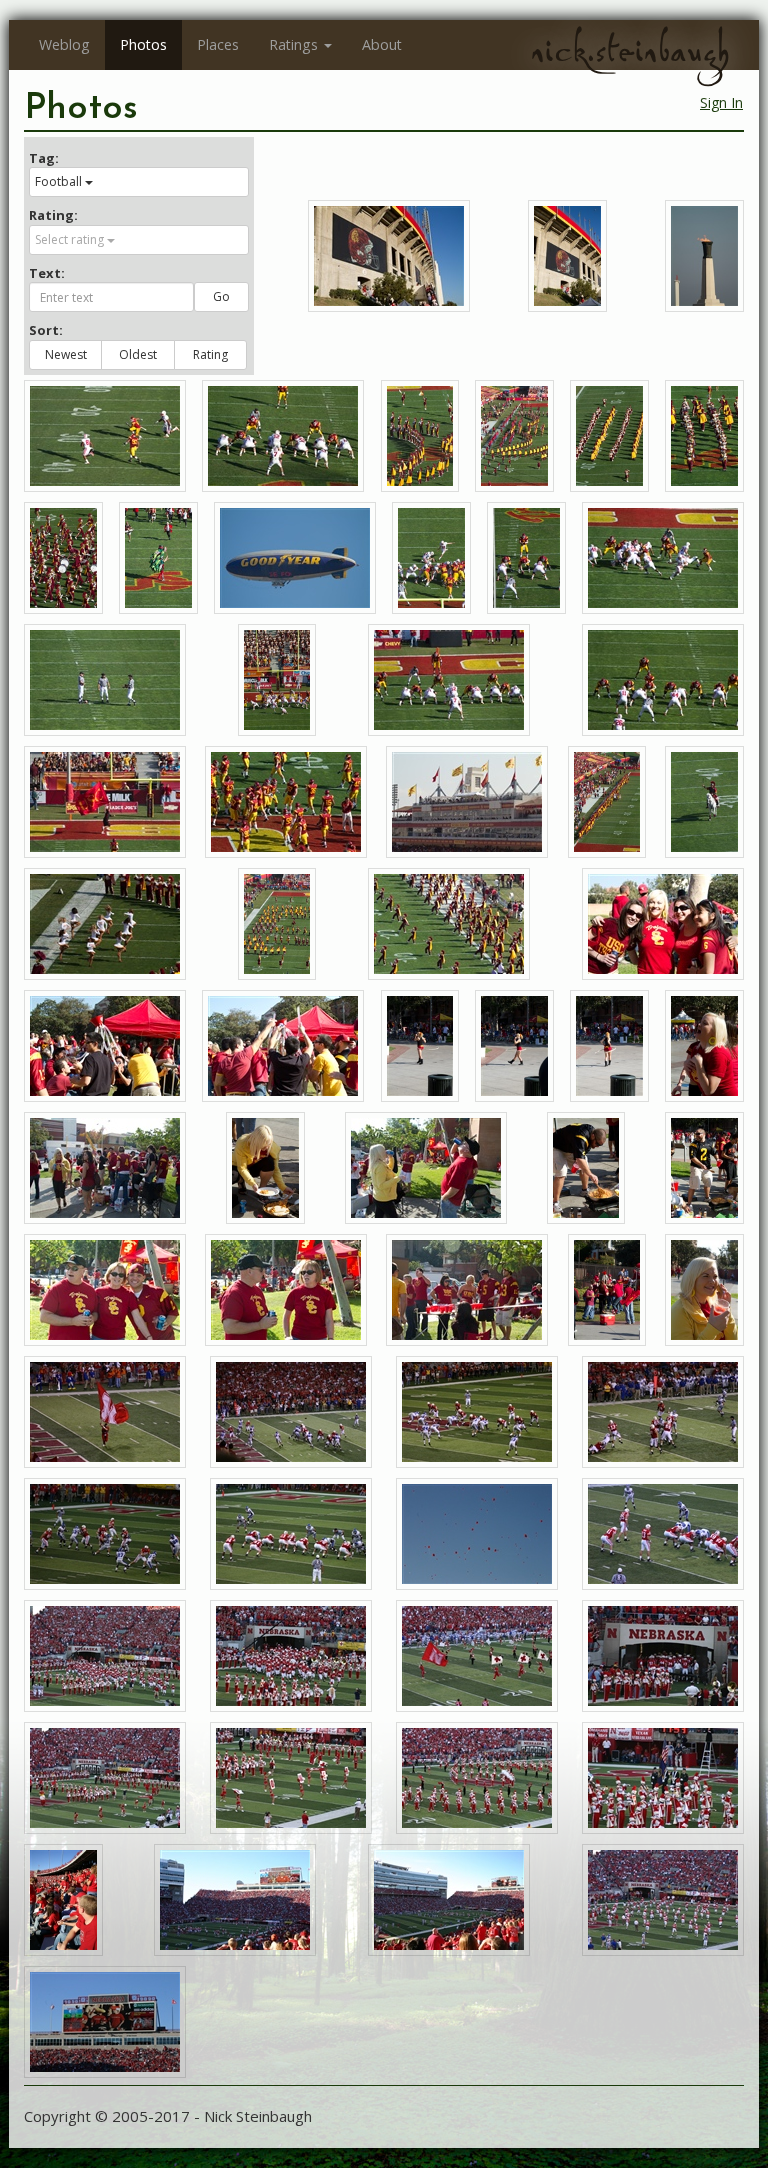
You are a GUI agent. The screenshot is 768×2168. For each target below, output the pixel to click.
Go (221, 296)
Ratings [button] (293, 44)
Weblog (64, 44)
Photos (143, 44)
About (382, 44)
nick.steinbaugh (630, 51)
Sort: (46, 330)
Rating (210, 354)
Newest (66, 354)
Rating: (53, 215)
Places (218, 44)
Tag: (44, 158)
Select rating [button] (69, 239)
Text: (47, 273)
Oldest (138, 354)
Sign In (721, 102)
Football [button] (58, 181)
